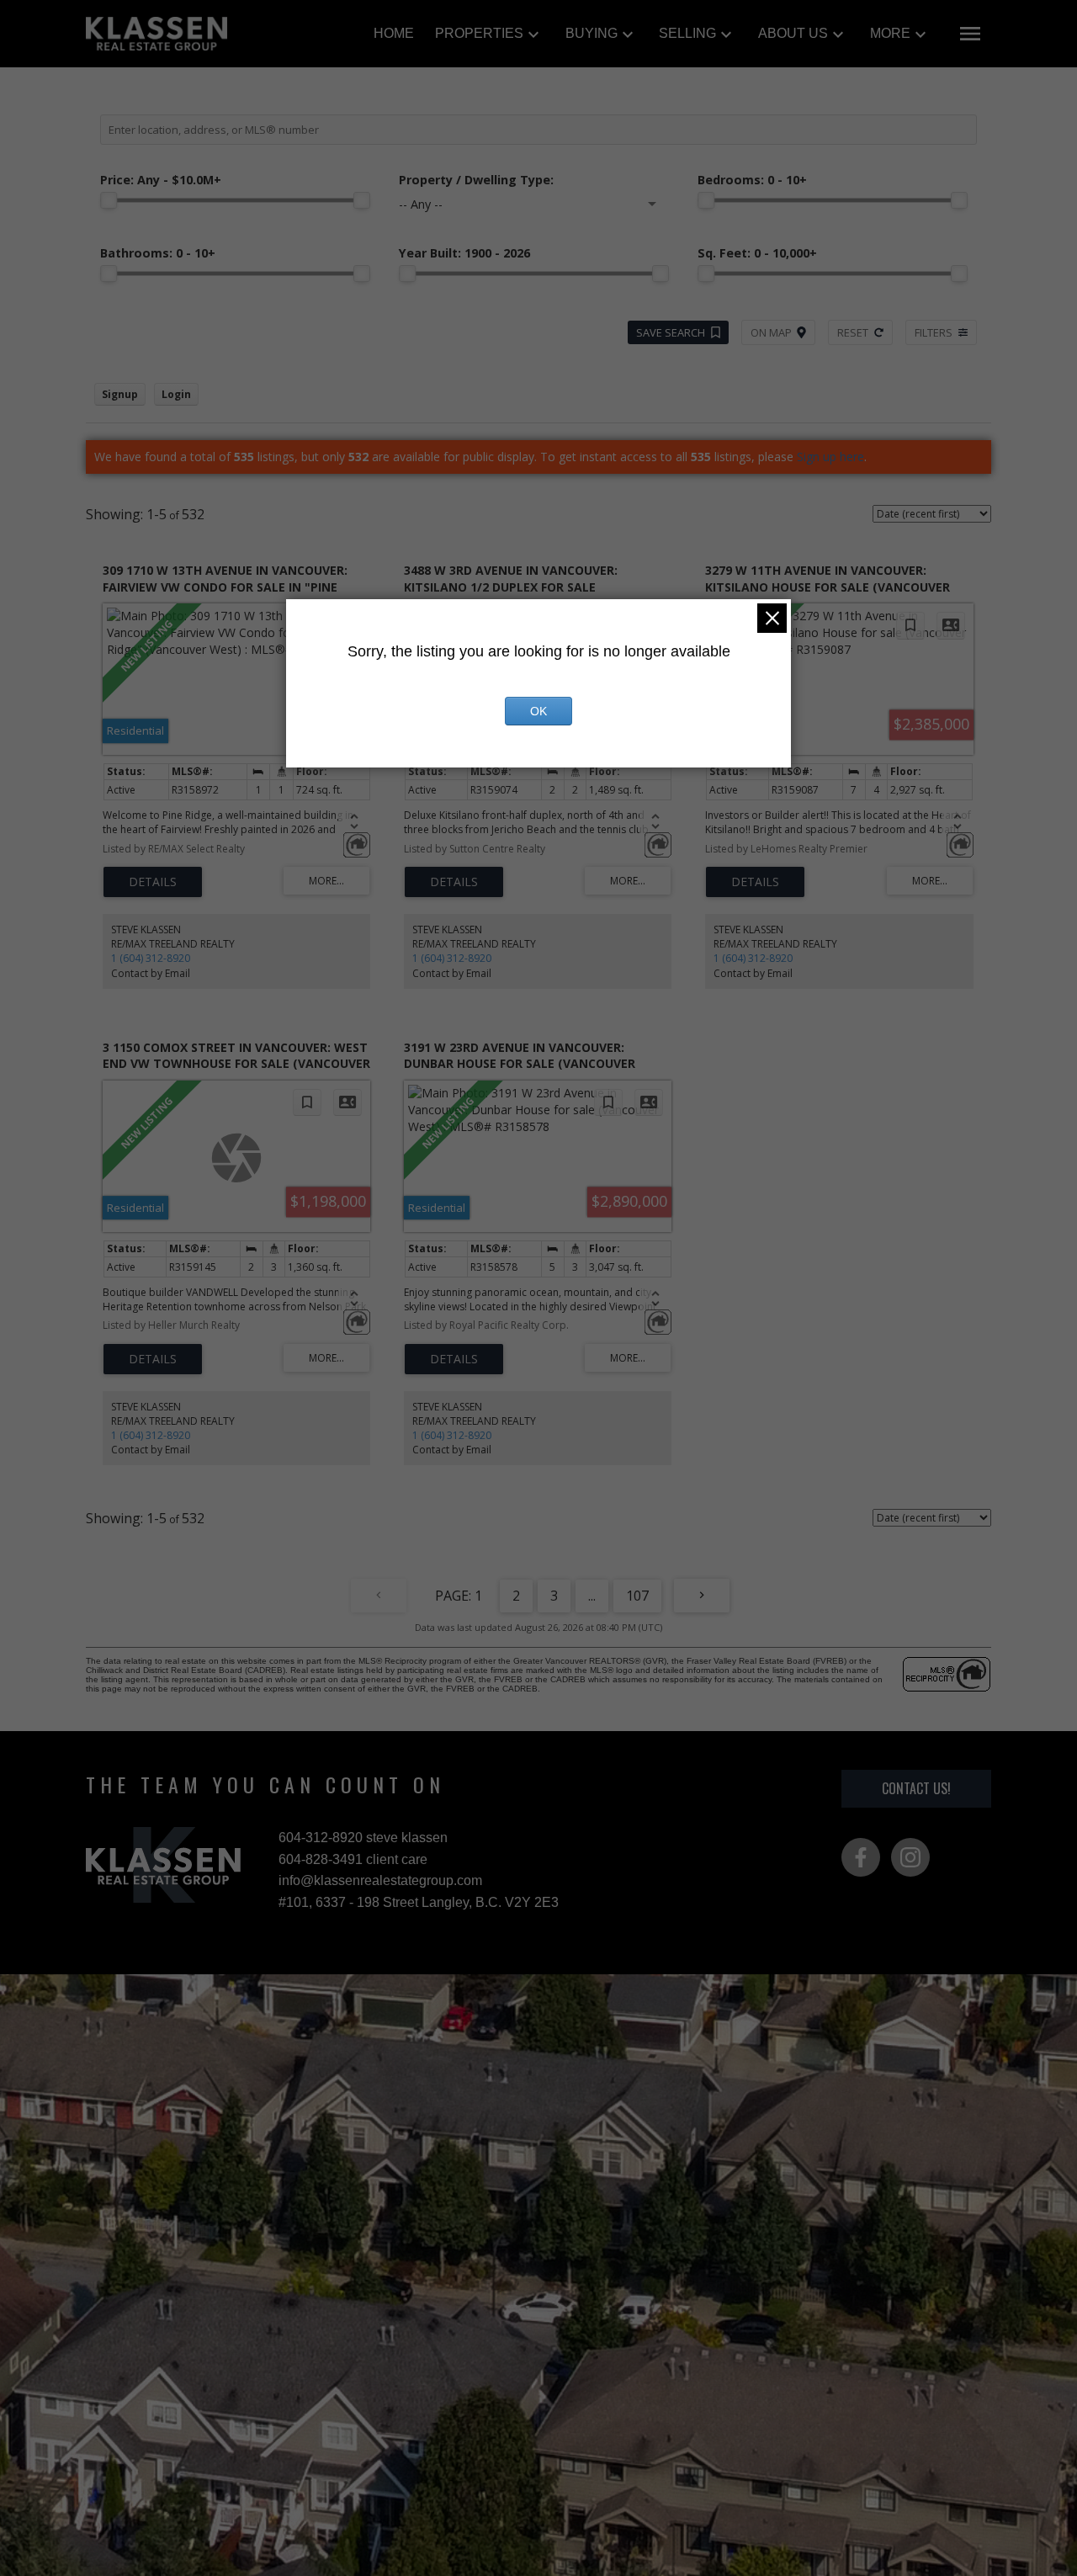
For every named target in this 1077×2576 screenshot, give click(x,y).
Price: (161, 180)
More (890, 33)
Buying (592, 33)
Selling (687, 33)
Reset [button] (853, 332)
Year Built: (464, 253)
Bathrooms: (158, 253)
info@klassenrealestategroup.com (380, 1880)
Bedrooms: (752, 180)
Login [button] (176, 394)
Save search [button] (671, 332)
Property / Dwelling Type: (476, 180)
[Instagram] (910, 1857)
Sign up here (830, 457)
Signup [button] (120, 394)
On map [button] (771, 332)
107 (637, 1596)
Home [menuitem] (394, 33)
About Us (793, 33)
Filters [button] (934, 332)
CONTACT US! (916, 1788)
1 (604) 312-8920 (151, 958)
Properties (479, 33)
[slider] (109, 200)
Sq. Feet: (757, 253)
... (592, 1596)
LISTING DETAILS (153, 882)
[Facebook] (861, 1857)
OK (538, 711)
